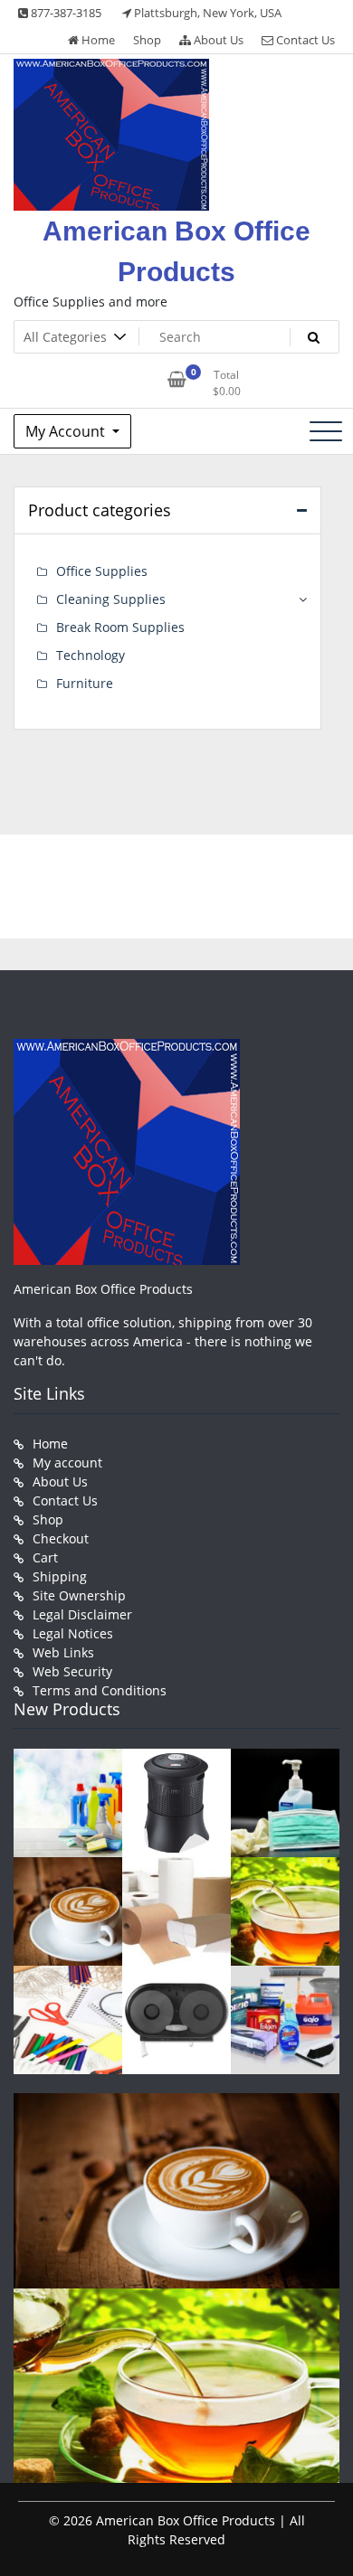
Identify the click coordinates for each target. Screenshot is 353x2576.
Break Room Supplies (120, 627)
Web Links (63, 1652)
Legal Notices (73, 1633)
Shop (147, 40)
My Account (67, 431)
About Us (217, 40)
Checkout (61, 1538)
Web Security (72, 1671)
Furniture (85, 683)
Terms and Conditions (100, 1690)
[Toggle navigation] (326, 431)
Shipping (60, 1576)
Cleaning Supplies (111, 599)
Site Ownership (79, 1595)
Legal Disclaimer (82, 1614)
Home (97, 40)
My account (67, 1463)
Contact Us (304, 40)
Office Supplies (102, 571)
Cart (45, 1557)
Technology (91, 655)
